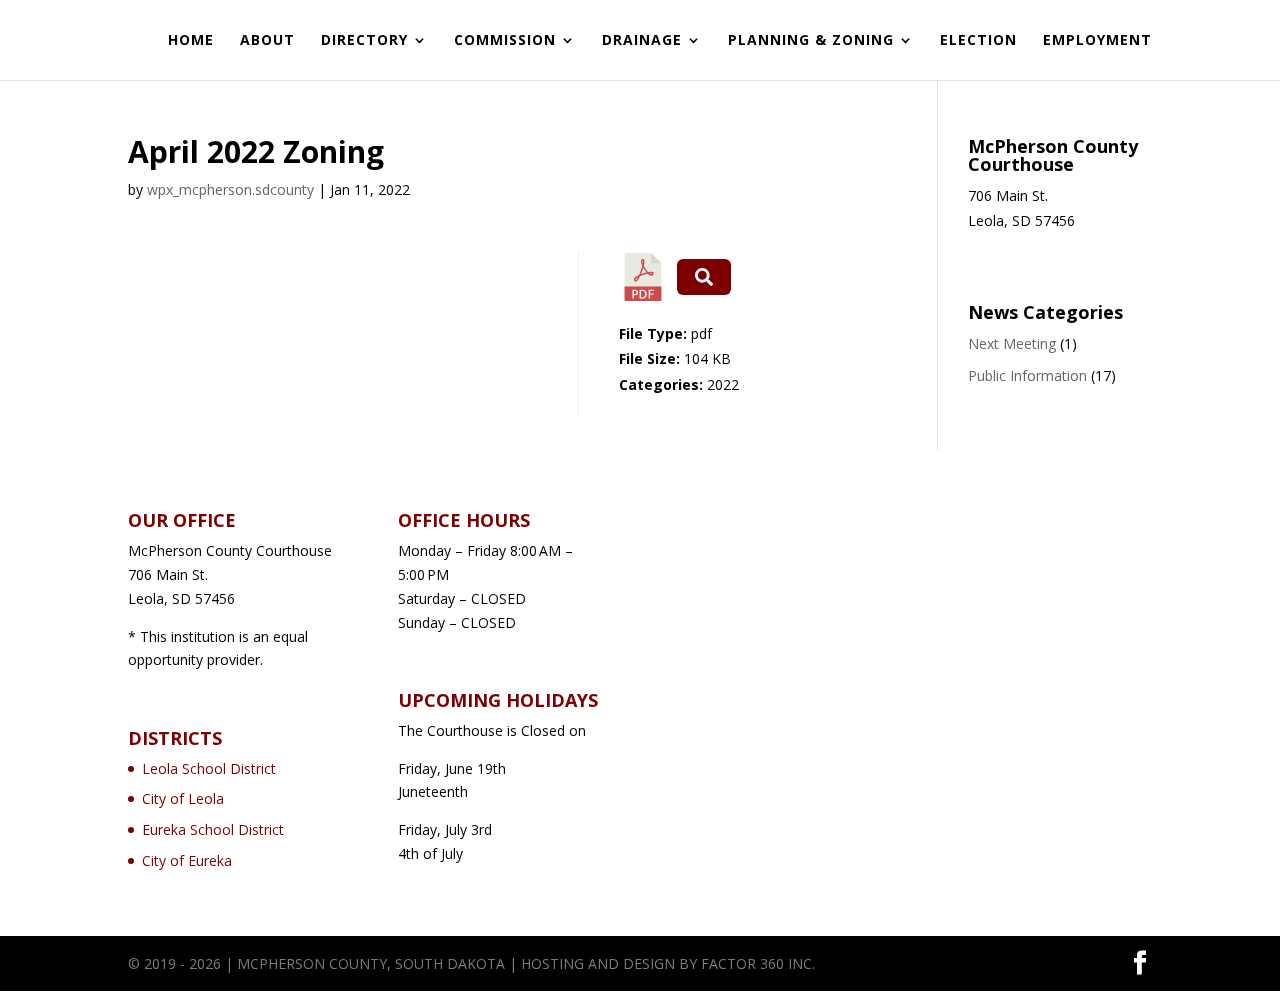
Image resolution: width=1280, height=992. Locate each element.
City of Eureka (187, 860)
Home (191, 41)
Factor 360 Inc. (758, 963)
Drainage (642, 41)
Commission (505, 41)
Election (978, 41)
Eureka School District (213, 829)
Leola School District (209, 768)
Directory (364, 41)
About (267, 41)
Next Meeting (1012, 343)
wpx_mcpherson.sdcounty (230, 189)
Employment (1097, 41)
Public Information (1027, 375)
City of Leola (183, 798)
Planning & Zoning (811, 41)
